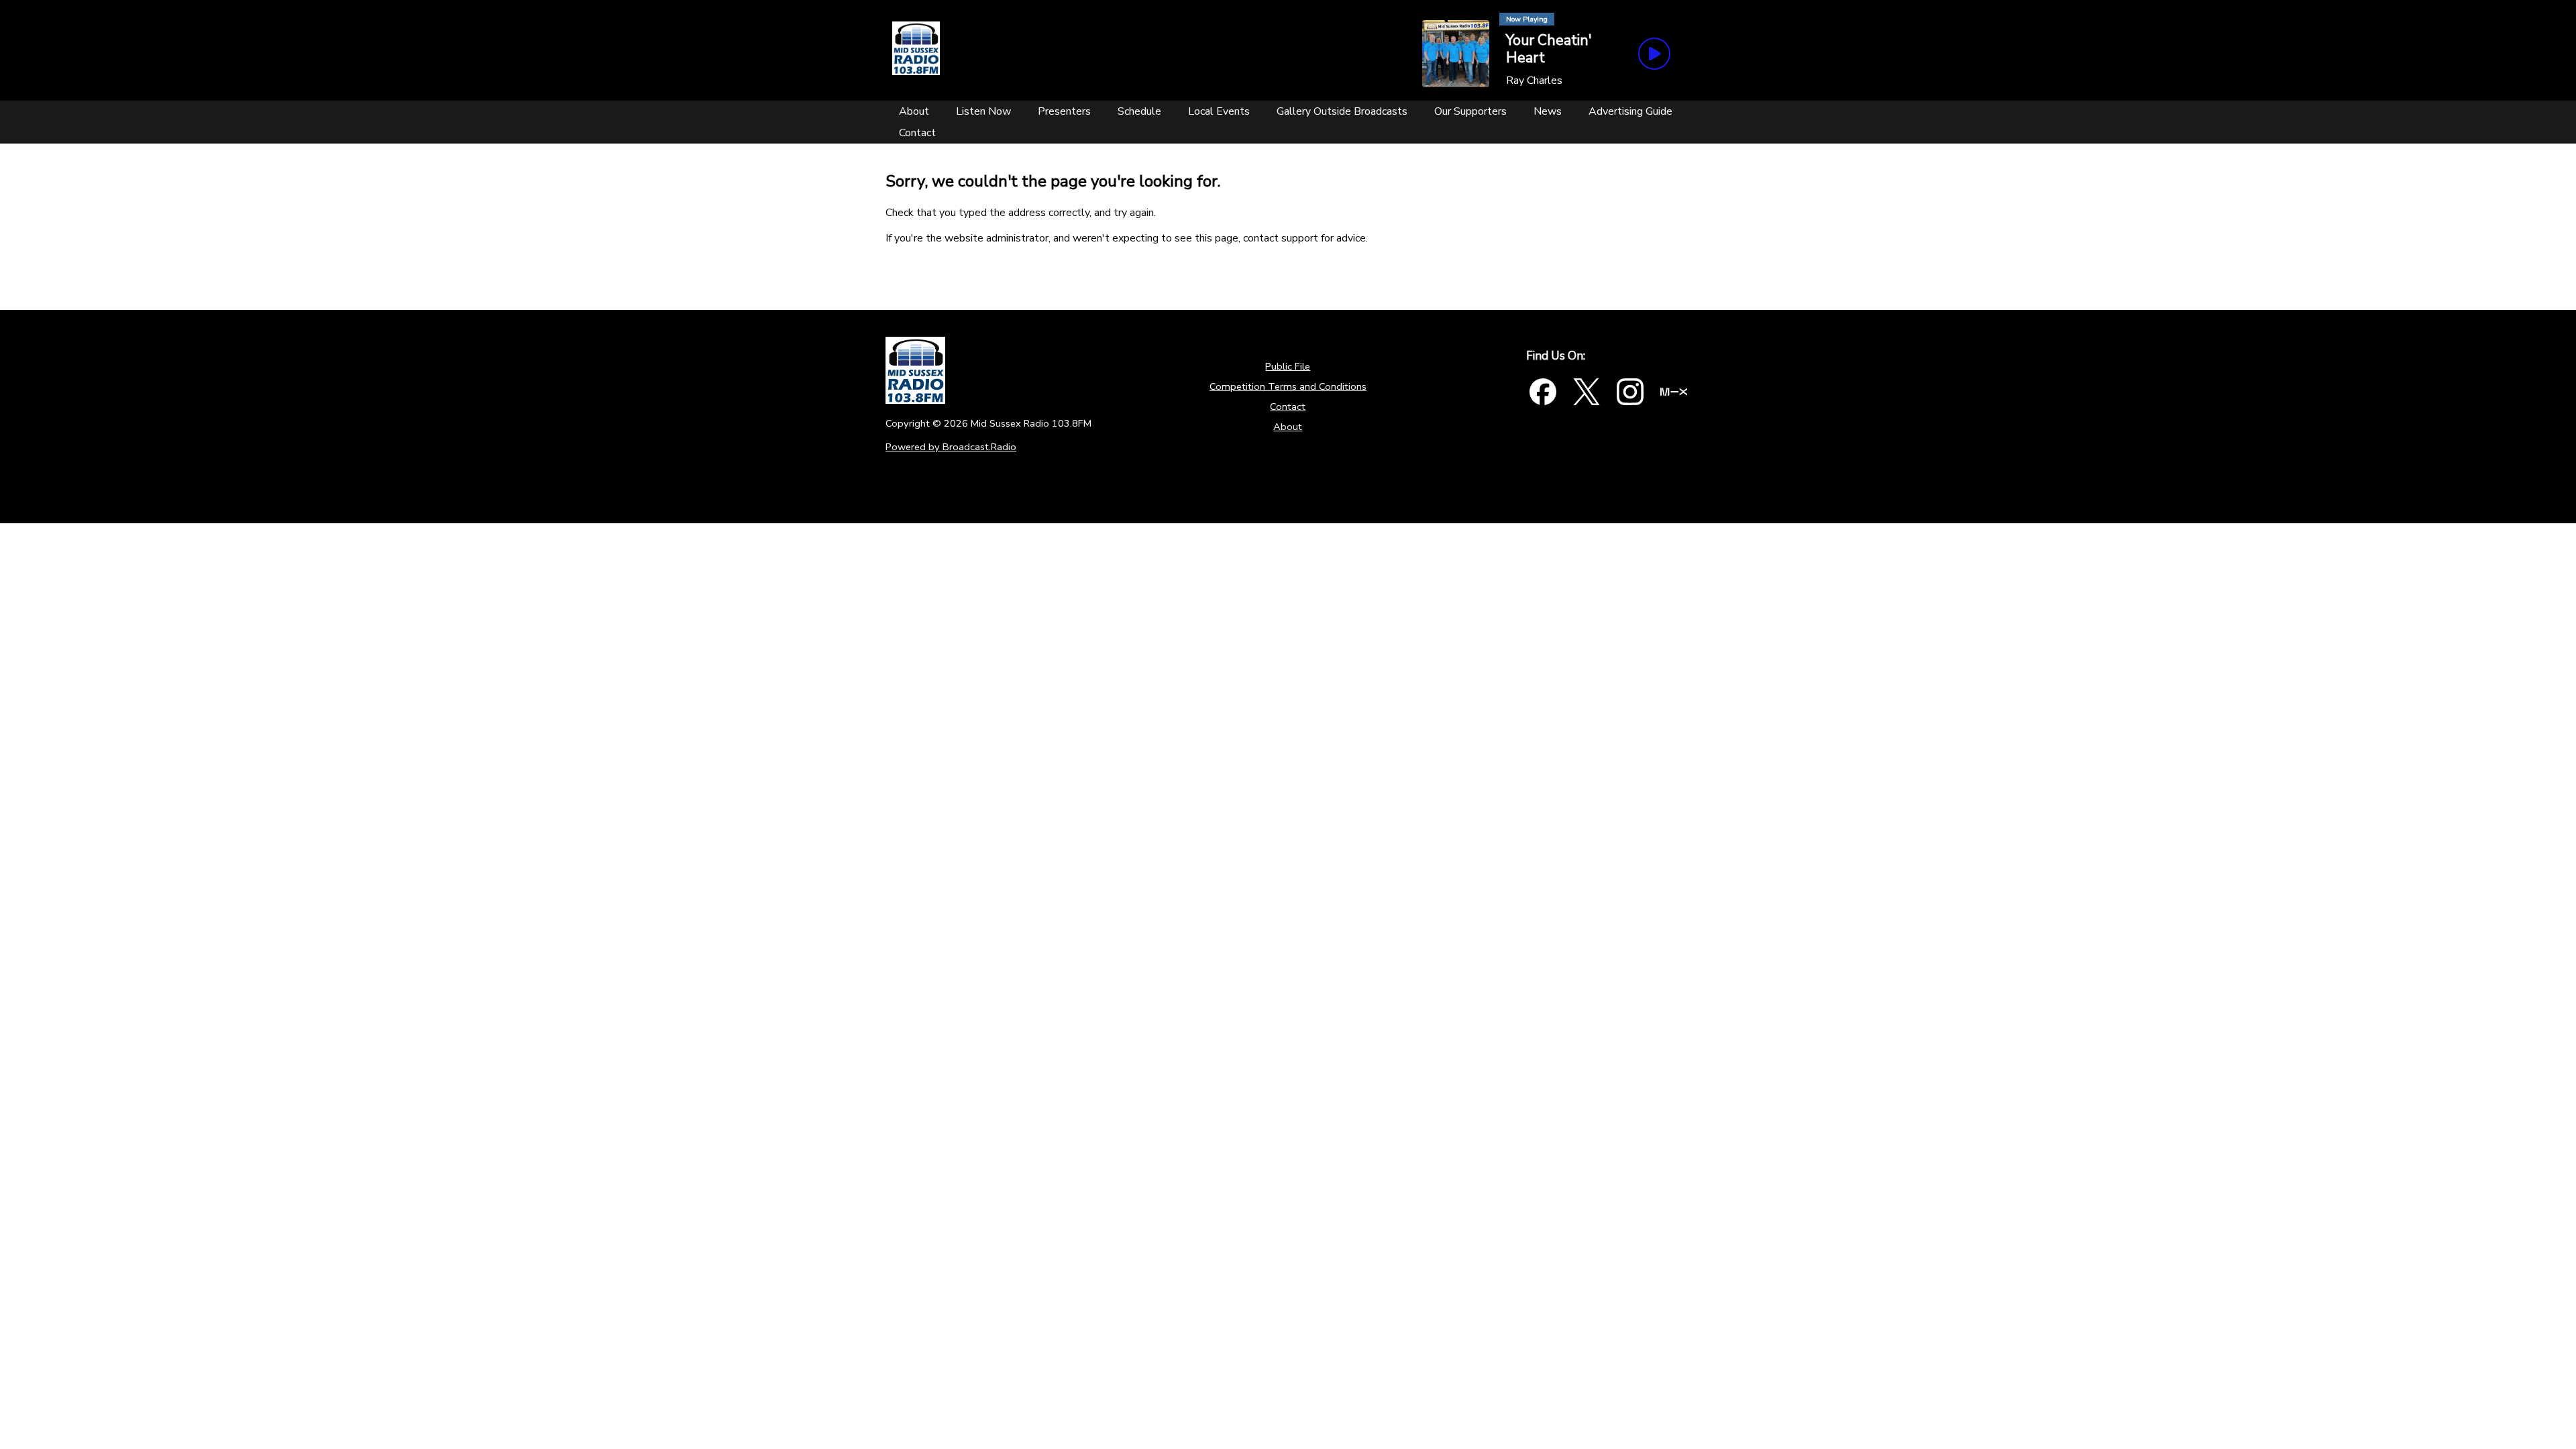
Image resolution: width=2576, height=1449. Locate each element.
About (1288, 427)
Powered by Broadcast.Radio (951, 447)
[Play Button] (1654, 54)
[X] (1587, 392)
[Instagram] (1630, 392)
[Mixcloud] (1674, 392)
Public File (1288, 366)
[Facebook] (1543, 392)
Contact (1288, 407)
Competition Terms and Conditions (1288, 386)
